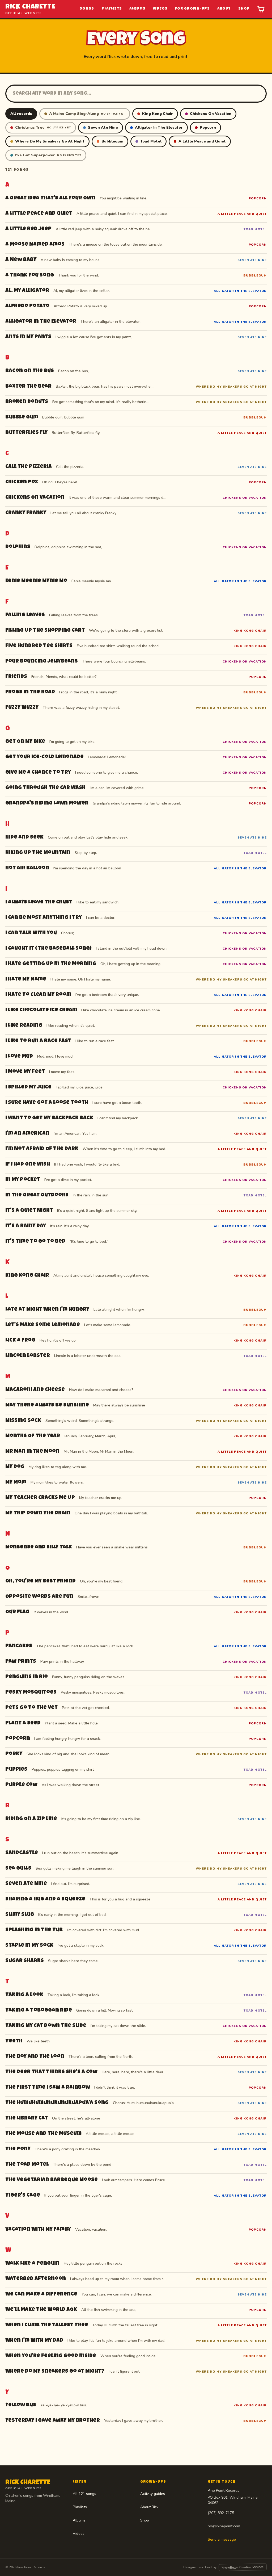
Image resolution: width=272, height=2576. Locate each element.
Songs (87, 9)
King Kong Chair (158, 114)
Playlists (112, 9)
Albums (137, 9)
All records (21, 114)
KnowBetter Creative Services (243, 2567)
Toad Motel (151, 141)
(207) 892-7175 (221, 2513)
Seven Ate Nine (103, 127)
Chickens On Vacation (211, 114)
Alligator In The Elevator (159, 127)
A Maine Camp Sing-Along (87, 114)
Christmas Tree (43, 127)
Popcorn (208, 127)
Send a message (222, 2539)
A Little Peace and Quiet (202, 141)
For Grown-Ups (192, 9)
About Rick (149, 2507)
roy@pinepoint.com (224, 2526)
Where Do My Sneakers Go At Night (50, 141)
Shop (244, 9)
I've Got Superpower (48, 155)
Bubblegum (112, 141)
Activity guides (153, 2494)
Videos (160, 9)
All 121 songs (84, 2494)
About (224, 9)
